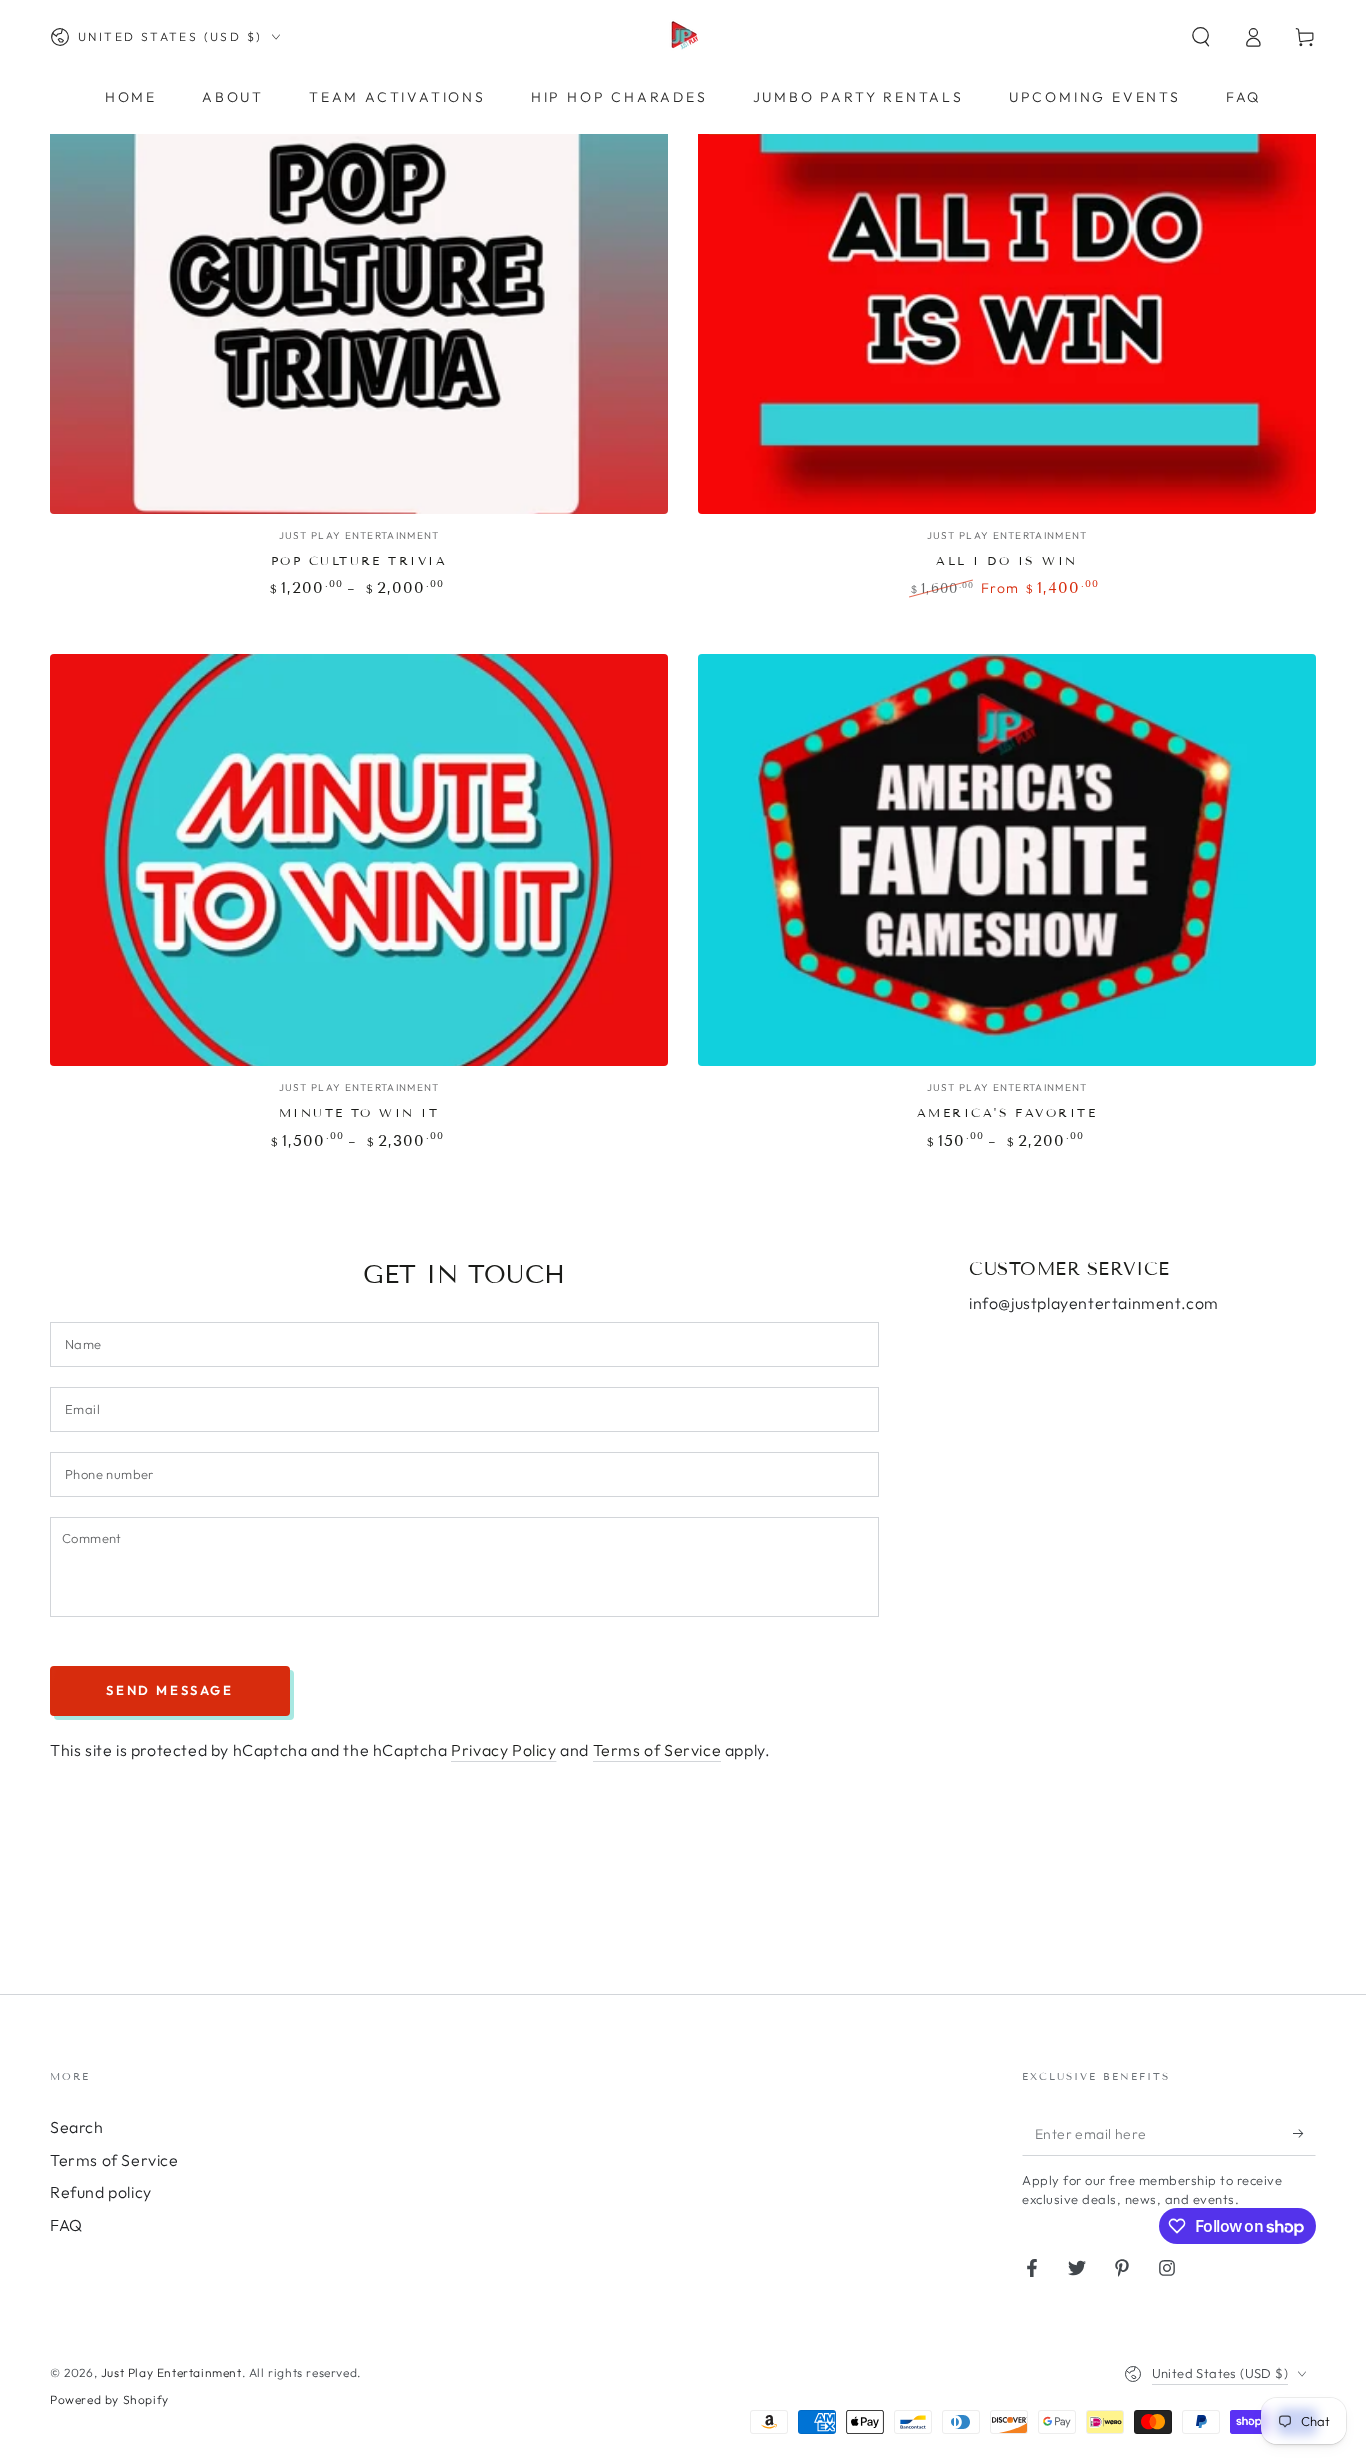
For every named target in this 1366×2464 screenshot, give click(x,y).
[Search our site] (1201, 37)
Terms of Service (657, 1750)
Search (77, 2127)
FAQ (66, 2225)
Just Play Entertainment (171, 2372)
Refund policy (101, 2192)
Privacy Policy (503, 1750)
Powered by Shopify (109, 2399)
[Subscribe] (1304, 2133)
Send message (169, 1690)
